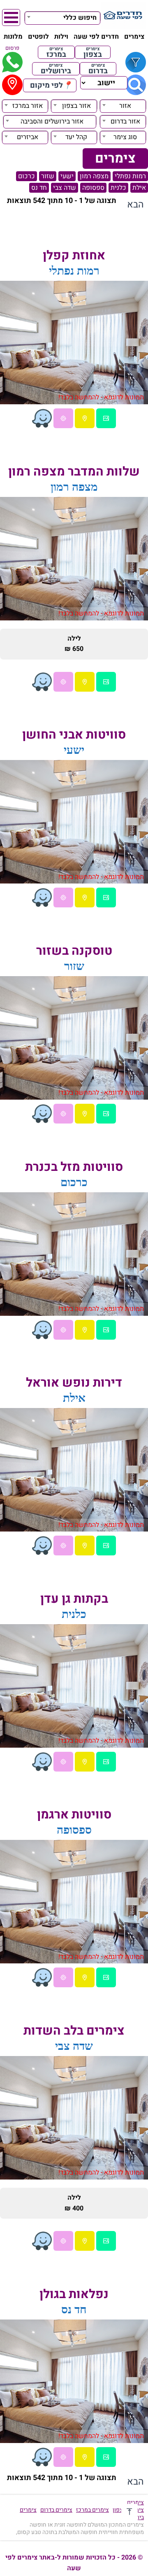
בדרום (98, 69)
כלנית (118, 188)
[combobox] (62, 17)
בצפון (93, 52)
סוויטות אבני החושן (74, 735)
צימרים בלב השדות (74, 2031)
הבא (135, 205)
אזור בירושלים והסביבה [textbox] (52, 121)
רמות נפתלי (130, 176)
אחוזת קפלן (74, 256)
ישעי (67, 176)
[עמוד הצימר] (106, 418)
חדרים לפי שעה (96, 37)
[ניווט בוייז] (42, 418)
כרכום (27, 176)
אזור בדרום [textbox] (125, 121)
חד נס (39, 188)
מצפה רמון (94, 176)
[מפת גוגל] (85, 418)
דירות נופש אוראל (74, 1383)
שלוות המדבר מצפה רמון (74, 472)
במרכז (56, 52)
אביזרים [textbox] (28, 137)
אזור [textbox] (125, 106)
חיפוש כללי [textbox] (80, 18)
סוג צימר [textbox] (125, 137)
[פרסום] (12, 62)
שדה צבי (65, 188)
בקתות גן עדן (74, 1599)
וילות (61, 37)
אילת (139, 188)
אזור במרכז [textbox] (28, 106)
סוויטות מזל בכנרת (74, 1167)
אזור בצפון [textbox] (76, 106)
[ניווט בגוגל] (63, 418)
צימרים (134, 37)
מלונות (13, 37)
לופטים (38, 37)
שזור (48, 176)
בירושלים (56, 69)
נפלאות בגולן (74, 2294)
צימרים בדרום (56, 2510)
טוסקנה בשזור (74, 951)
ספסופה (93, 188)
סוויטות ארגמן (74, 1815)
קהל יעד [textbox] (76, 137)
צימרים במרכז (92, 2510)
